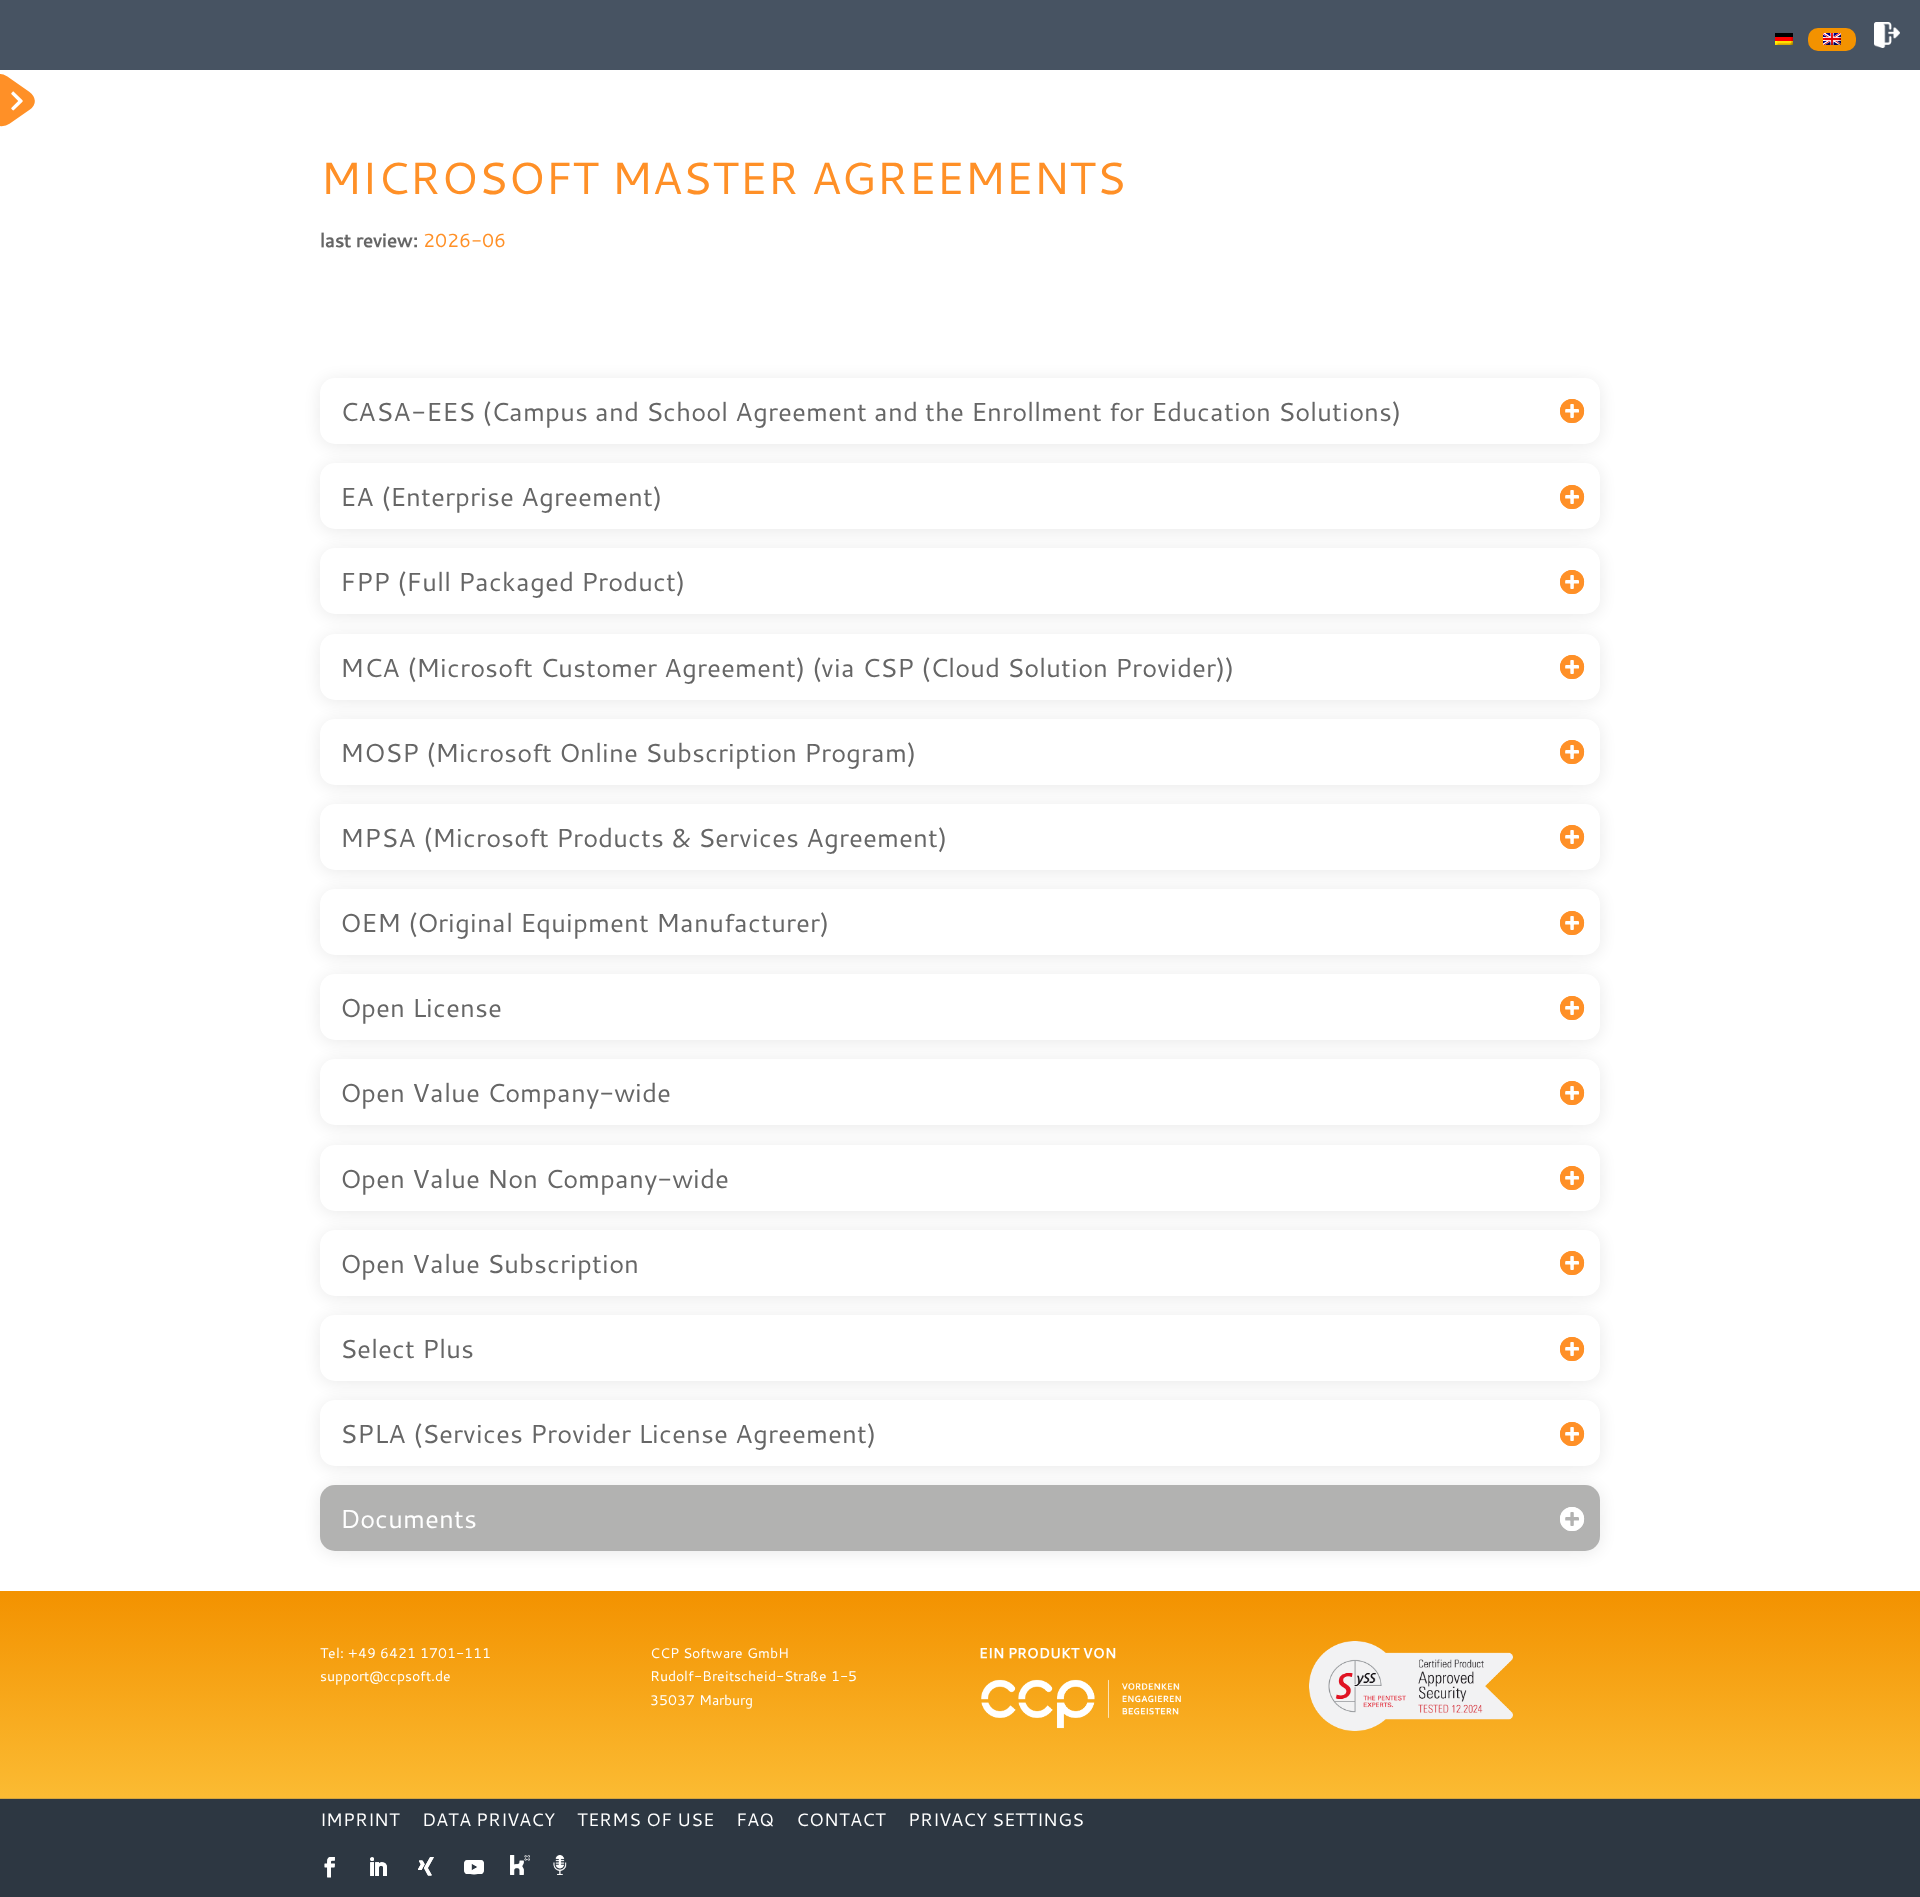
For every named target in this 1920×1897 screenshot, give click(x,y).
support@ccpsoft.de (385, 1675)
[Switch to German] (1784, 37)
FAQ (755, 1821)
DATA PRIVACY (488, 1821)
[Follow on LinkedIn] (378, 1867)
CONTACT (841, 1821)
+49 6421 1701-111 (419, 1652)
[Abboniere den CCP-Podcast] (562, 1867)
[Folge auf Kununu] (522, 1867)
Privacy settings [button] (996, 1821)
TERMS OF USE (645, 1821)
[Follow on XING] (426, 1867)
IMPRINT (360, 1821)
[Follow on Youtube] (474, 1867)
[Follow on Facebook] (330, 1867)
